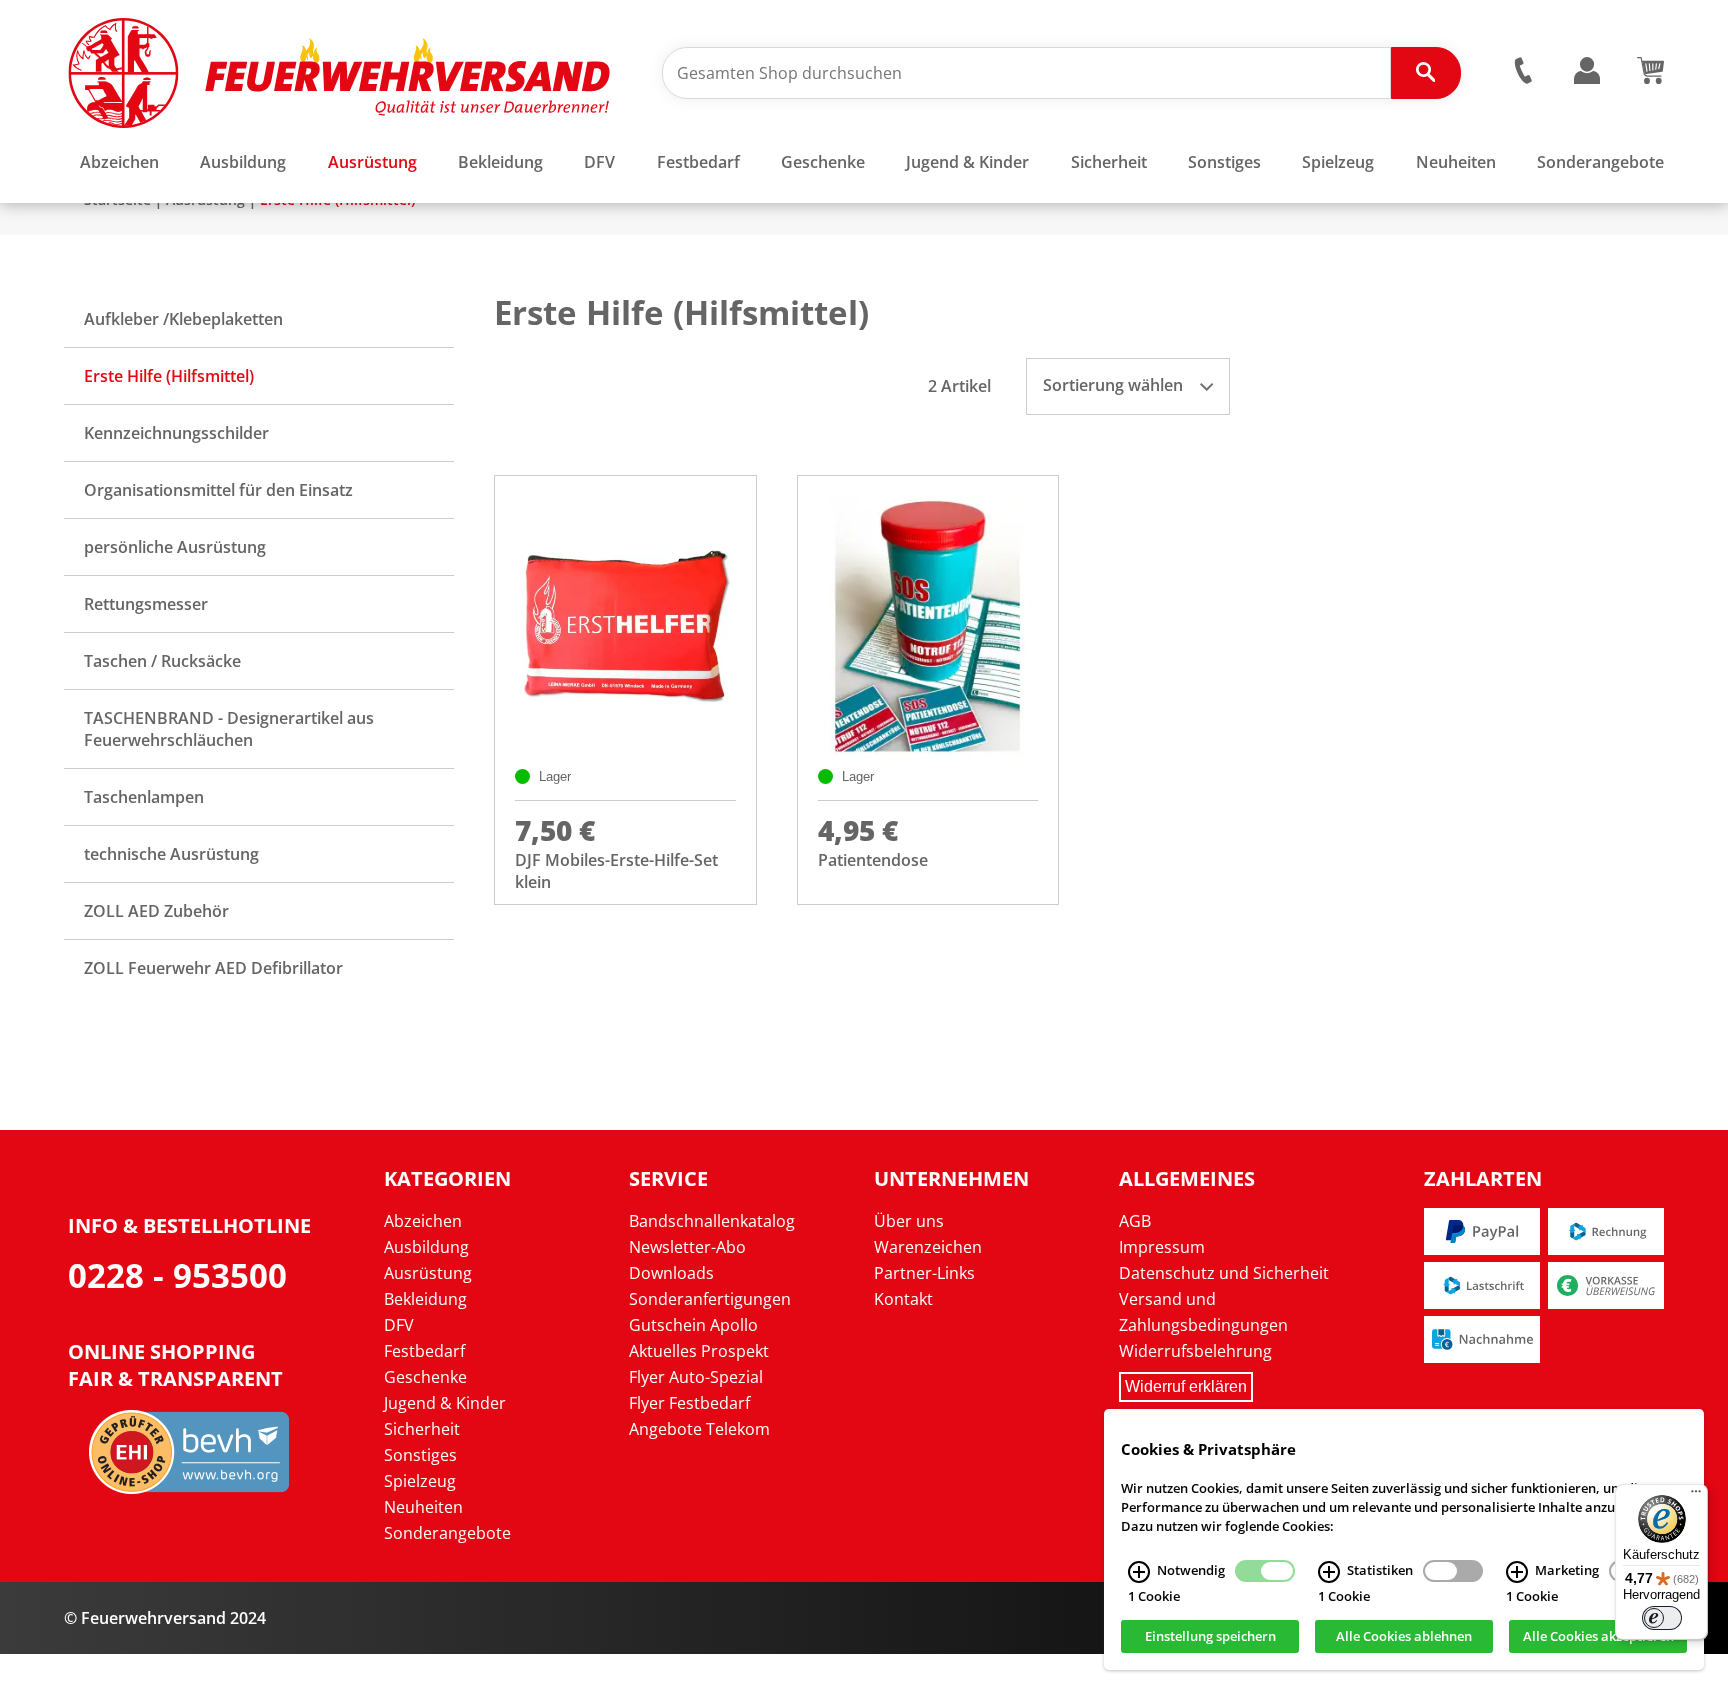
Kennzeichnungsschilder (176, 433)
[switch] (1662, 1618)
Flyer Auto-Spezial (696, 1377)
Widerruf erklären (1186, 1386)
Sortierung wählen (1115, 385)
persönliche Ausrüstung (175, 547)
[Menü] (1696, 1496)
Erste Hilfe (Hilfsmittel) (169, 376)
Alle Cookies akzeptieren (1598, 1637)
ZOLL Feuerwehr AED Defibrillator (213, 968)
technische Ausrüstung (171, 854)
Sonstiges (420, 1455)
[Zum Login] (1587, 71)
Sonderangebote (447, 1533)
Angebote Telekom (699, 1429)
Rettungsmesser (146, 604)
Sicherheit (422, 1429)
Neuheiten (423, 1507)
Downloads (671, 1273)
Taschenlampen (144, 797)
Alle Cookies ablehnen (1404, 1637)
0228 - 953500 (177, 1275)
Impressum (1162, 1247)
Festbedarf (424, 1351)
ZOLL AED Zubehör (156, 911)
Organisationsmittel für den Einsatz (218, 490)
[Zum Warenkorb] (1650, 78)
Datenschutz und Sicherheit (1224, 1273)
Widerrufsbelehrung (1195, 1351)
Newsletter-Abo (687, 1247)
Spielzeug (420, 1481)
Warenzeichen (928, 1247)
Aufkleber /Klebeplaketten (183, 319)
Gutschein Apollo (693, 1325)
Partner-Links (924, 1273)
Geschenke (425, 1377)
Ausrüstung (428, 1273)
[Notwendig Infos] (1139, 1572)
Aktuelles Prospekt (699, 1351)
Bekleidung (425, 1299)
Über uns (909, 1221)
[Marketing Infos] (1517, 1572)
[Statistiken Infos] (1329, 1572)
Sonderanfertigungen (710, 1299)
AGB (1135, 1221)
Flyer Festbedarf (689, 1403)
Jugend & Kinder (445, 1403)
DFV (399, 1325)
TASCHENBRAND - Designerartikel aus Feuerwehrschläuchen (229, 729)
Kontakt (903, 1299)
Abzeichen (423, 1221)
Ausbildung (426, 1247)
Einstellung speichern (1210, 1637)
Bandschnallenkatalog (712, 1221)
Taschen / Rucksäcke (162, 661)
